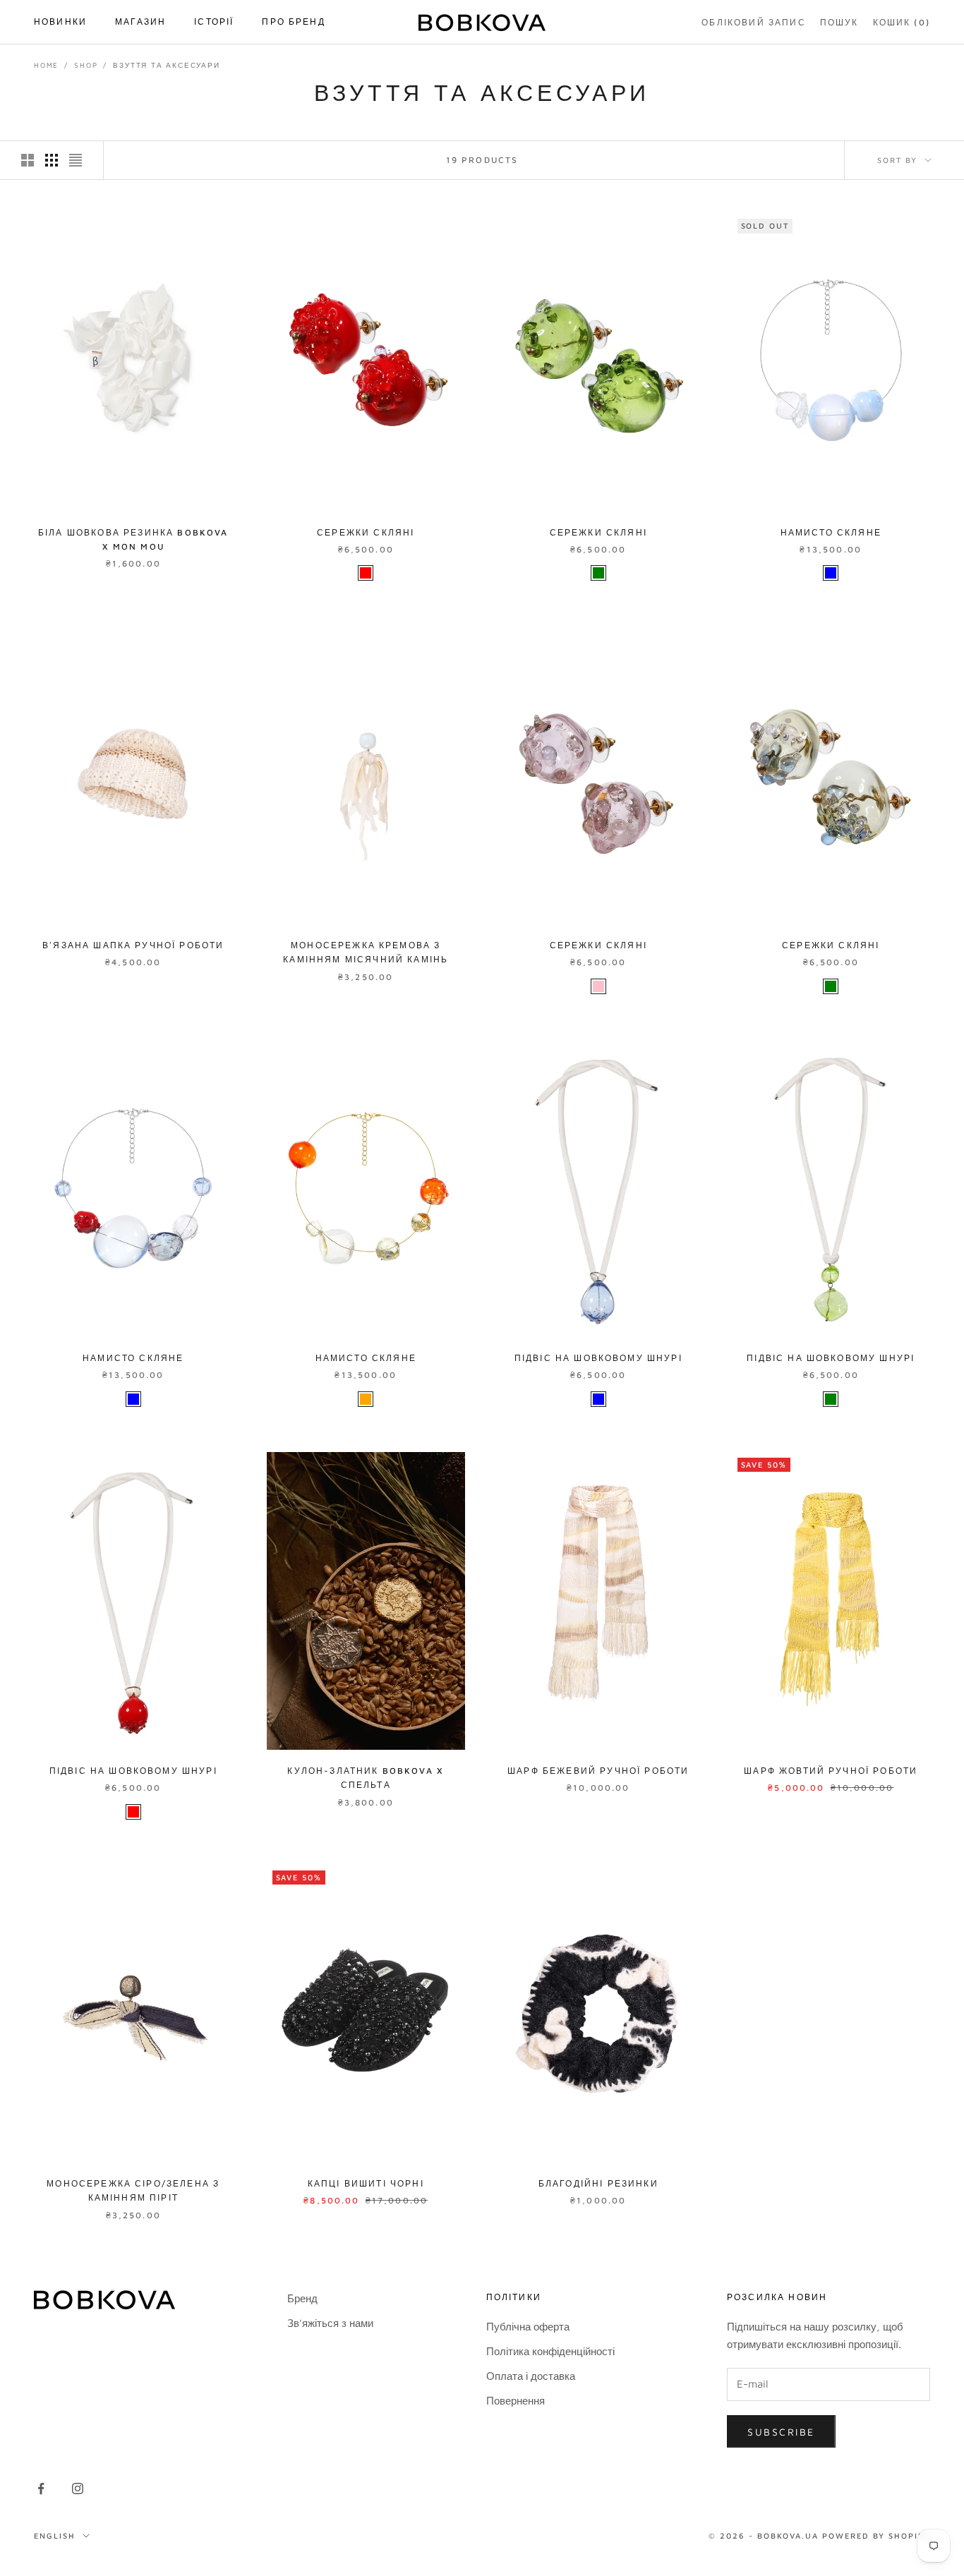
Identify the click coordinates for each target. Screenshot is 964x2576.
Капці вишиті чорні (366, 2183)
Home (46, 65)
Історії (214, 22)
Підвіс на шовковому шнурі (598, 1358)
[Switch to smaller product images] (52, 160)
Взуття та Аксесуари (166, 65)
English (55, 2535)
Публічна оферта (528, 2327)
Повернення (516, 2401)
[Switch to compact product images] (76, 160)
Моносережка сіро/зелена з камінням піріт (133, 2190)
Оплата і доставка (531, 2376)
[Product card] (133, 362)
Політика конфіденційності (550, 2351)
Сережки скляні (366, 532)
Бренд (302, 2298)
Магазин (140, 22)
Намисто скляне (831, 532)
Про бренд (293, 22)
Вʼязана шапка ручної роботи (133, 945)
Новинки (60, 22)
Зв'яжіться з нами (330, 2323)
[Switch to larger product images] (28, 160)
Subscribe (781, 2432)
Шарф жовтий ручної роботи (831, 1771)
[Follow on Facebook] (41, 2489)
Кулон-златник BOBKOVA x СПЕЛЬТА (366, 1778)
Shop (86, 65)
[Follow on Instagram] (78, 2489)
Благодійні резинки (598, 2183)
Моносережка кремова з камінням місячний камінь (366, 952)
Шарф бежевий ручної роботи (598, 1771)
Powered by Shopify (876, 2535)
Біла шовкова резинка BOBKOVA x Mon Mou (133, 539)
